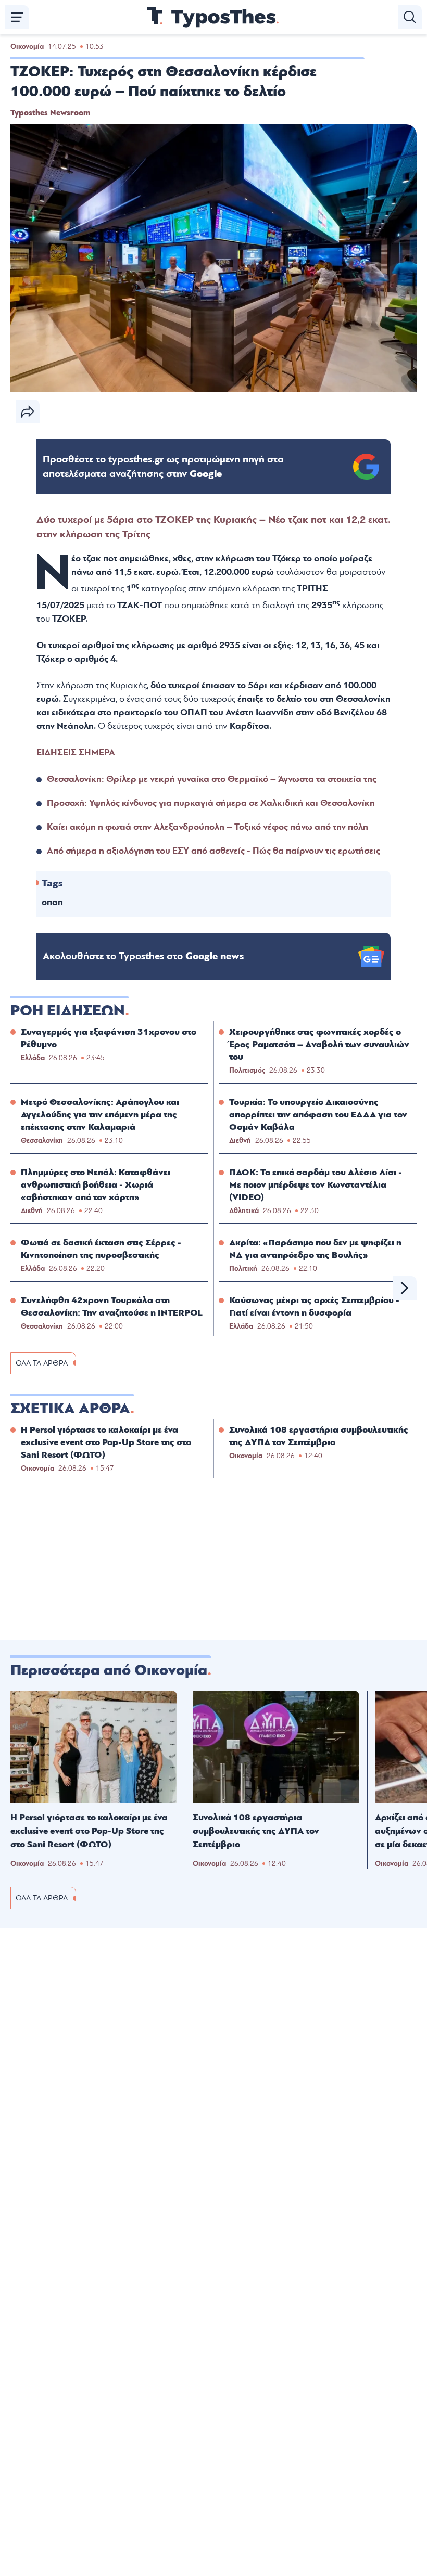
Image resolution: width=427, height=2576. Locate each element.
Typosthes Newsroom (50, 113)
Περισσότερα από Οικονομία (109, 1670)
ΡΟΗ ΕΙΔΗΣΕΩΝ (68, 1011)
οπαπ (52, 902)
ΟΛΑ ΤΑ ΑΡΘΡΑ (42, 1363)
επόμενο (405, 1288)
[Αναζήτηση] (410, 17)
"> (163, 467)
